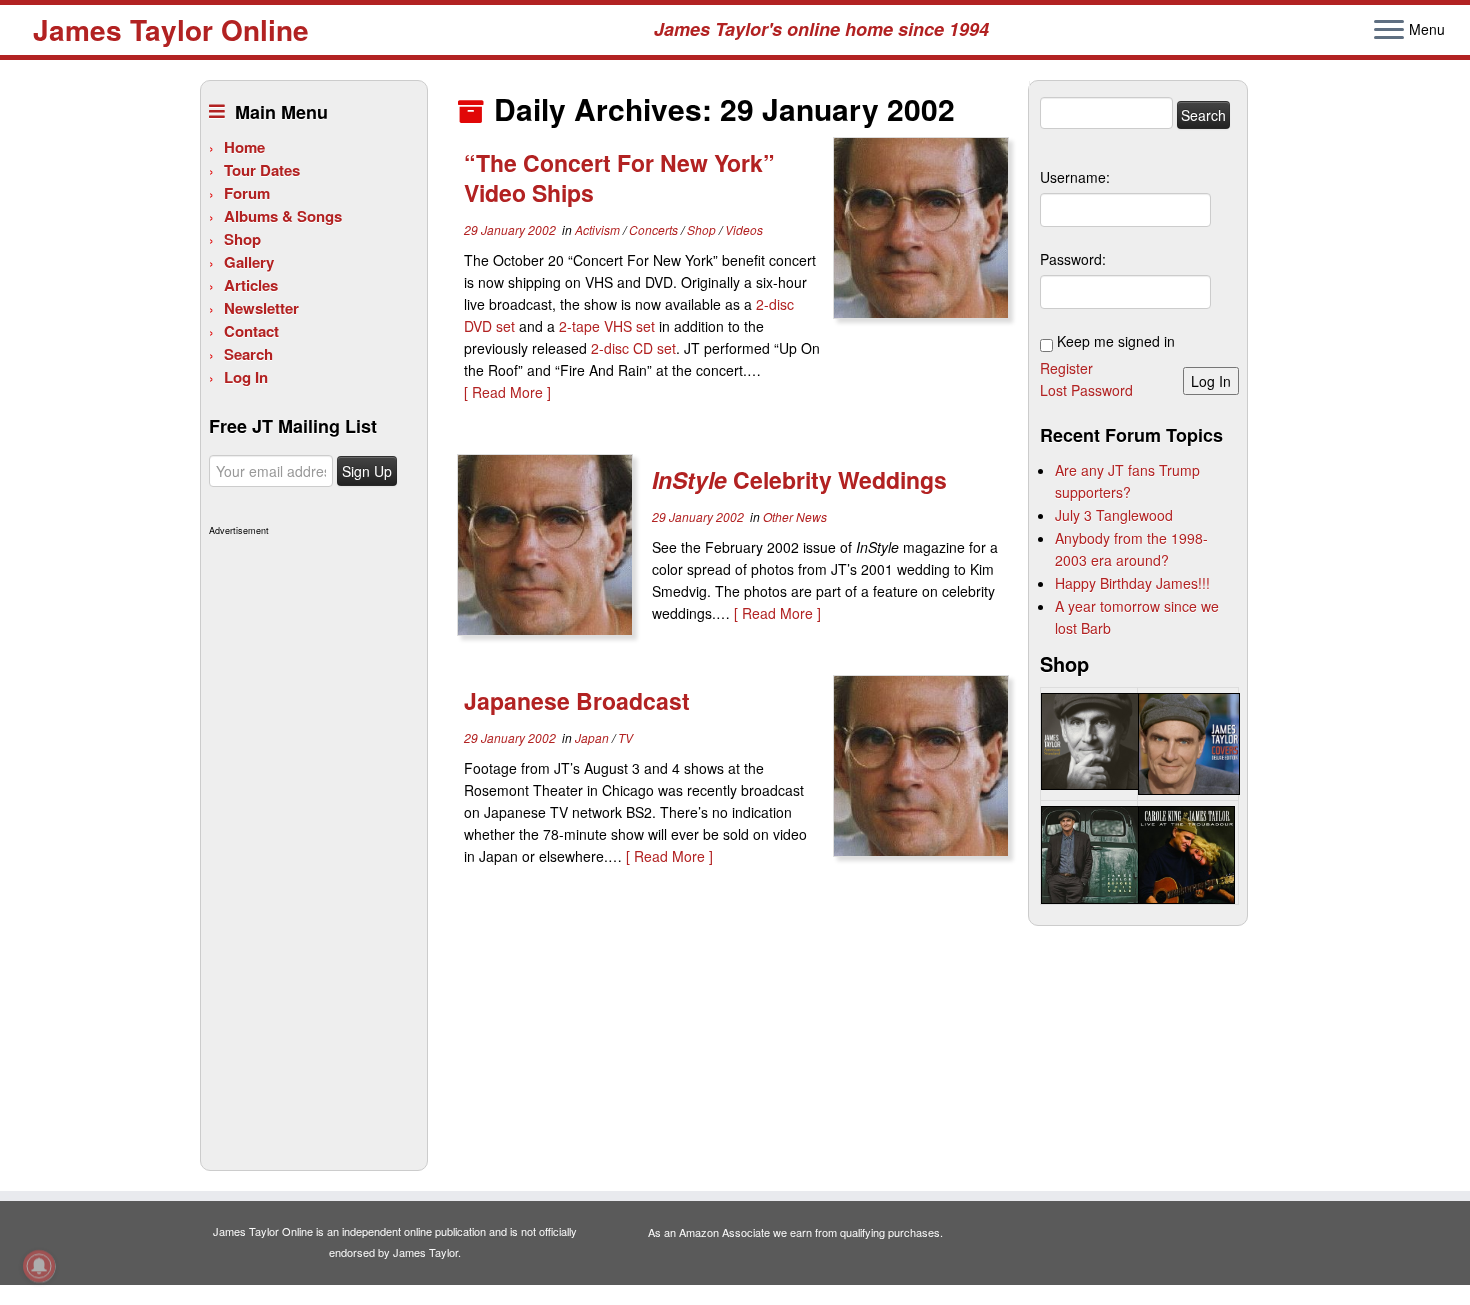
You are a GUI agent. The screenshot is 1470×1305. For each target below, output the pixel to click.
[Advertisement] (311, 842)
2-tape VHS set (607, 326)
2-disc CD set (633, 348)
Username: (1075, 177)
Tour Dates (262, 170)
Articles (251, 285)
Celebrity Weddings (799, 479)
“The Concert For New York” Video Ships (619, 177)
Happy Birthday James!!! (1132, 583)
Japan (593, 737)
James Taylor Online (171, 30)
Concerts (655, 229)
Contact (251, 331)
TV (625, 737)
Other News (795, 516)
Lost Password (1086, 390)
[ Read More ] (507, 392)
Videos (744, 229)
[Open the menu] (1389, 31)
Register (1066, 368)
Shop (242, 239)
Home (244, 147)
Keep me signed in (1116, 341)
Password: (1073, 259)
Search (248, 354)
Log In (246, 377)
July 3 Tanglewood (1114, 515)
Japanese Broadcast (577, 700)
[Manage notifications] (39, 1266)
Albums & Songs (283, 216)
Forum (247, 193)
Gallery (249, 262)
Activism (599, 229)
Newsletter (261, 308)
